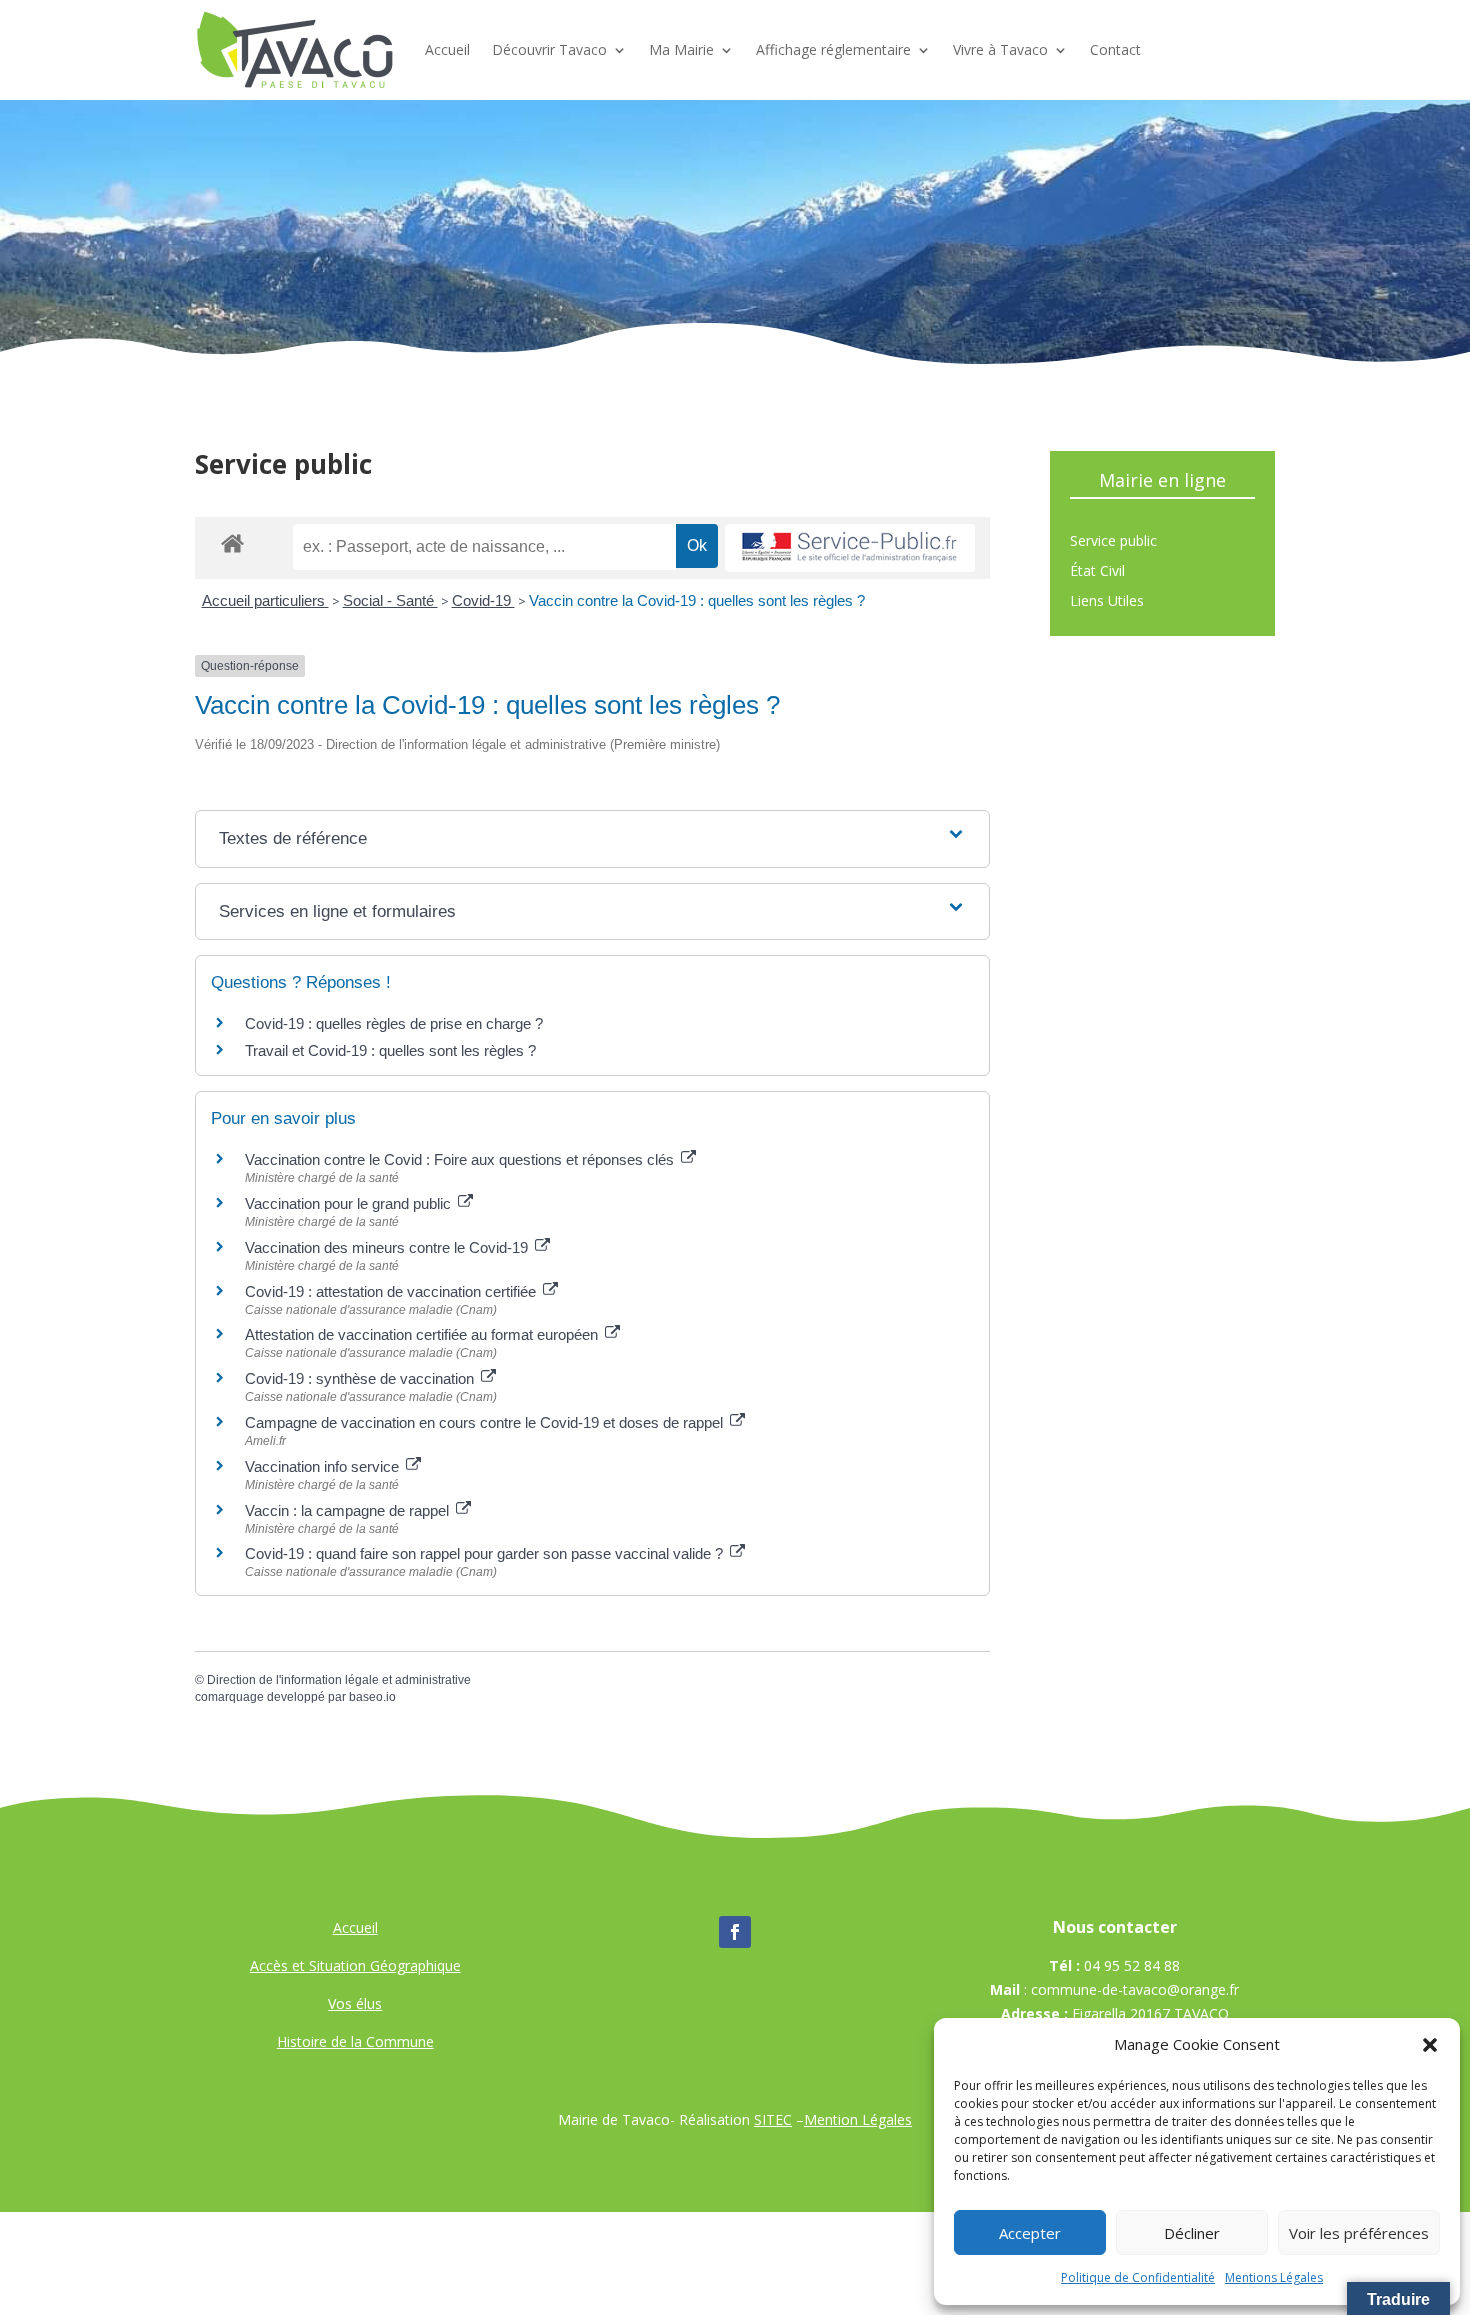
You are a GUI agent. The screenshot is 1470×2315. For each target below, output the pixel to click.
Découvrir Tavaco (549, 49)
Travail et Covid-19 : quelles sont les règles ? (390, 1050)
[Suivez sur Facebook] (735, 1932)
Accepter (1030, 2233)
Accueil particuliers (265, 600)
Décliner (1192, 2233)
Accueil (447, 49)
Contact (1115, 49)
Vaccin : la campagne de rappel (349, 1510)
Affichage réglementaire (833, 49)
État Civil (1097, 572)
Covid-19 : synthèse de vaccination (361, 1378)
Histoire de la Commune (355, 2041)
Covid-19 (483, 600)
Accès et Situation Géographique (355, 1965)
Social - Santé (390, 600)
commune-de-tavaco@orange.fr (1135, 1989)
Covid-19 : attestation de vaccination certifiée (392, 1291)
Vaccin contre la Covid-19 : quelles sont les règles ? (697, 600)
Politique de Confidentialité (1138, 2277)
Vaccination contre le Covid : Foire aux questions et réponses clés (461, 1159)
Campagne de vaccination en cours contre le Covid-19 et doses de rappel (486, 1422)
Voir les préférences (1359, 2233)
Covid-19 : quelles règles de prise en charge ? (394, 1023)
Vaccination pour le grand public (350, 1203)
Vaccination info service (324, 1466)
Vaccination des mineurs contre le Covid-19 (388, 1247)
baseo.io (372, 1697)
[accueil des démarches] (232, 542)
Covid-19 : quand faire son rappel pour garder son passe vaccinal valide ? (486, 1553)
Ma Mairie (681, 49)
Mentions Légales (1274, 2277)
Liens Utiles (1107, 602)
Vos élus (355, 2003)
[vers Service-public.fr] (850, 548)
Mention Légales (858, 2119)
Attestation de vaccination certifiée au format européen (423, 1334)
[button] (1430, 2045)
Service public (1113, 542)
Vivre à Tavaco (1000, 49)
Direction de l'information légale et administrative (339, 1680)
